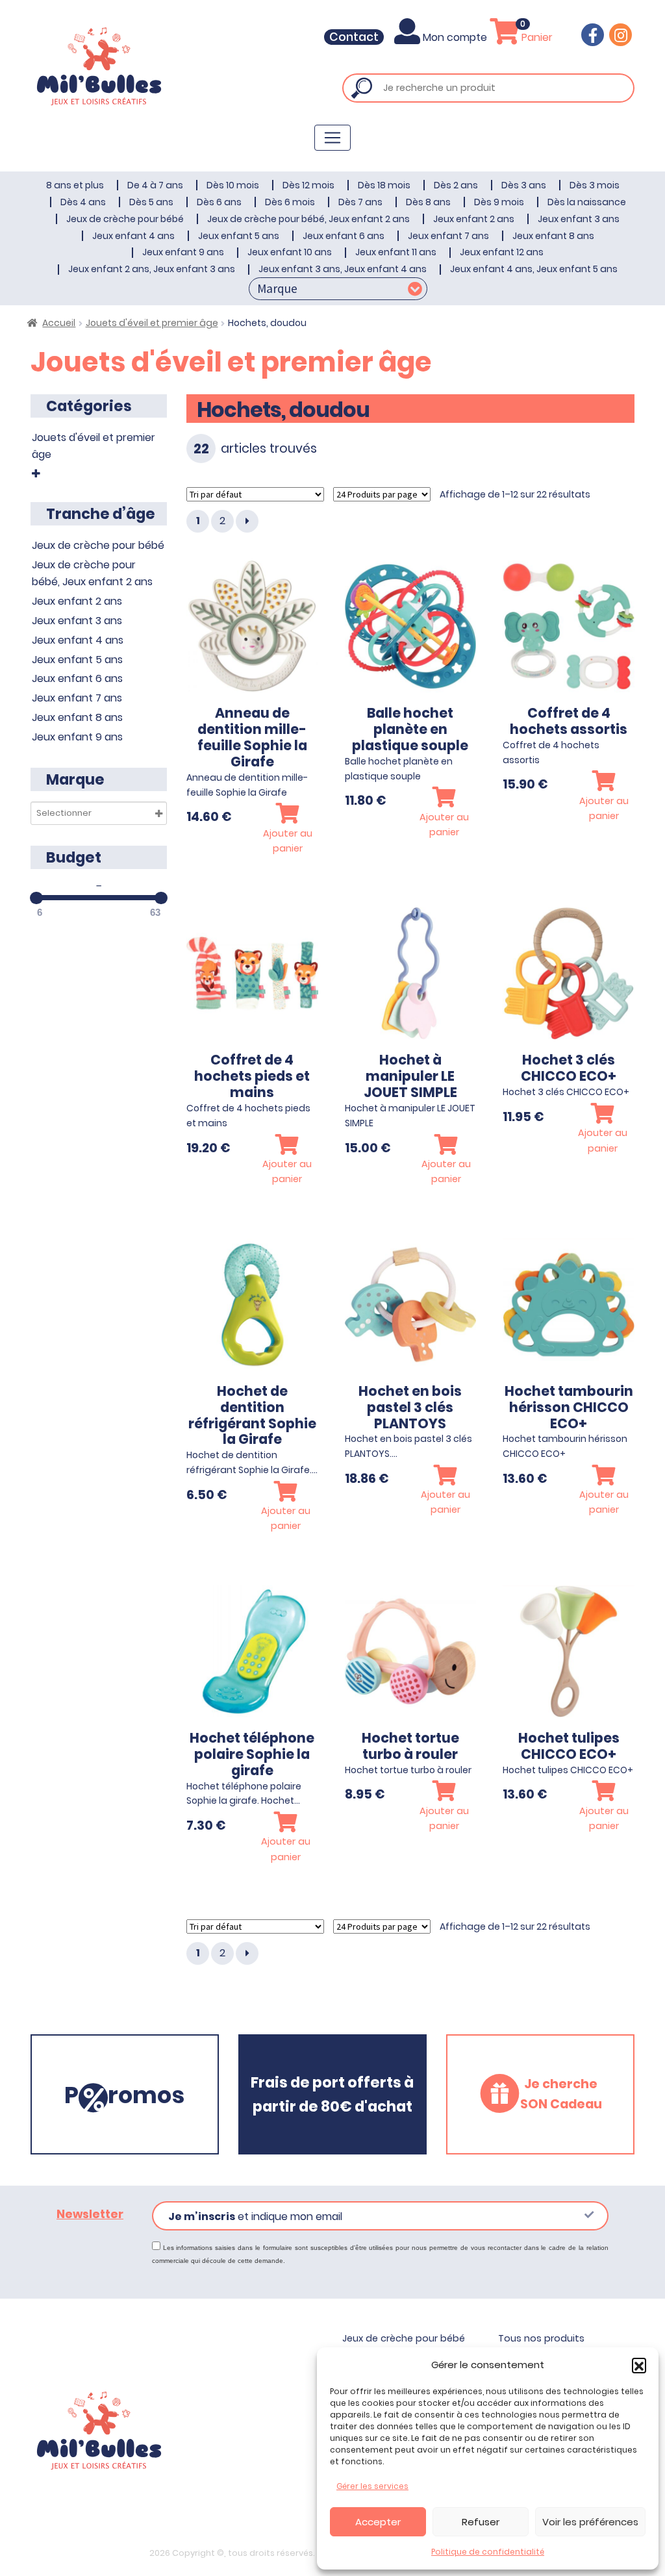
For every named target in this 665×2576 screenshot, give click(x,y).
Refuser (481, 2522)
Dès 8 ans (428, 202)
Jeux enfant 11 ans (396, 252)
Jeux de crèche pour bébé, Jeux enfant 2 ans (308, 219)
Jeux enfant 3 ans (579, 219)
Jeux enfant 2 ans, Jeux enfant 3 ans (152, 269)
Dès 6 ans (219, 202)
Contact (354, 37)
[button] (639, 2365)
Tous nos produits (541, 2338)
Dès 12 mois (308, 185)
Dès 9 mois (499, 202)
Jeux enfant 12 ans (502, 252)
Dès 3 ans (524, 185)
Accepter (378, 2522)
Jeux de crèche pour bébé (125, 219)
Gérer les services (372, 2486)
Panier (536, 37)
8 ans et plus (75, 185)
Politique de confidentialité (488, 2552)
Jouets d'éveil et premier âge (152, 323)
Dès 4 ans (83, 202)
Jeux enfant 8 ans (553, 236)
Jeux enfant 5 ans (239, 236)
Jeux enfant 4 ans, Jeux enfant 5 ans (534, 269)
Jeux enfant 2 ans (474, 219)
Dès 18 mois (384, 185)
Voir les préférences (590, 2522)
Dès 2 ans (456, 185)
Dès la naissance (587, 202)
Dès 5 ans (151, 202)
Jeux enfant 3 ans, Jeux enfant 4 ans (343, 269)
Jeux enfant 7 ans (448, 236)
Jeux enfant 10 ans (290, 252)
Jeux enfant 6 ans (344, 236)
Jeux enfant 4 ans (133, 236)
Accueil (59, 323)
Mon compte (455, 37)
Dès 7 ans (360, 202)
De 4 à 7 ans (155, 185)
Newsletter (90, 2214)
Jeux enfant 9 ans (183, 252)
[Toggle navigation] (332, 138)
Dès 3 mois (595, 185)
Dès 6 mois (290, 202)
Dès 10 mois (233, 185)
